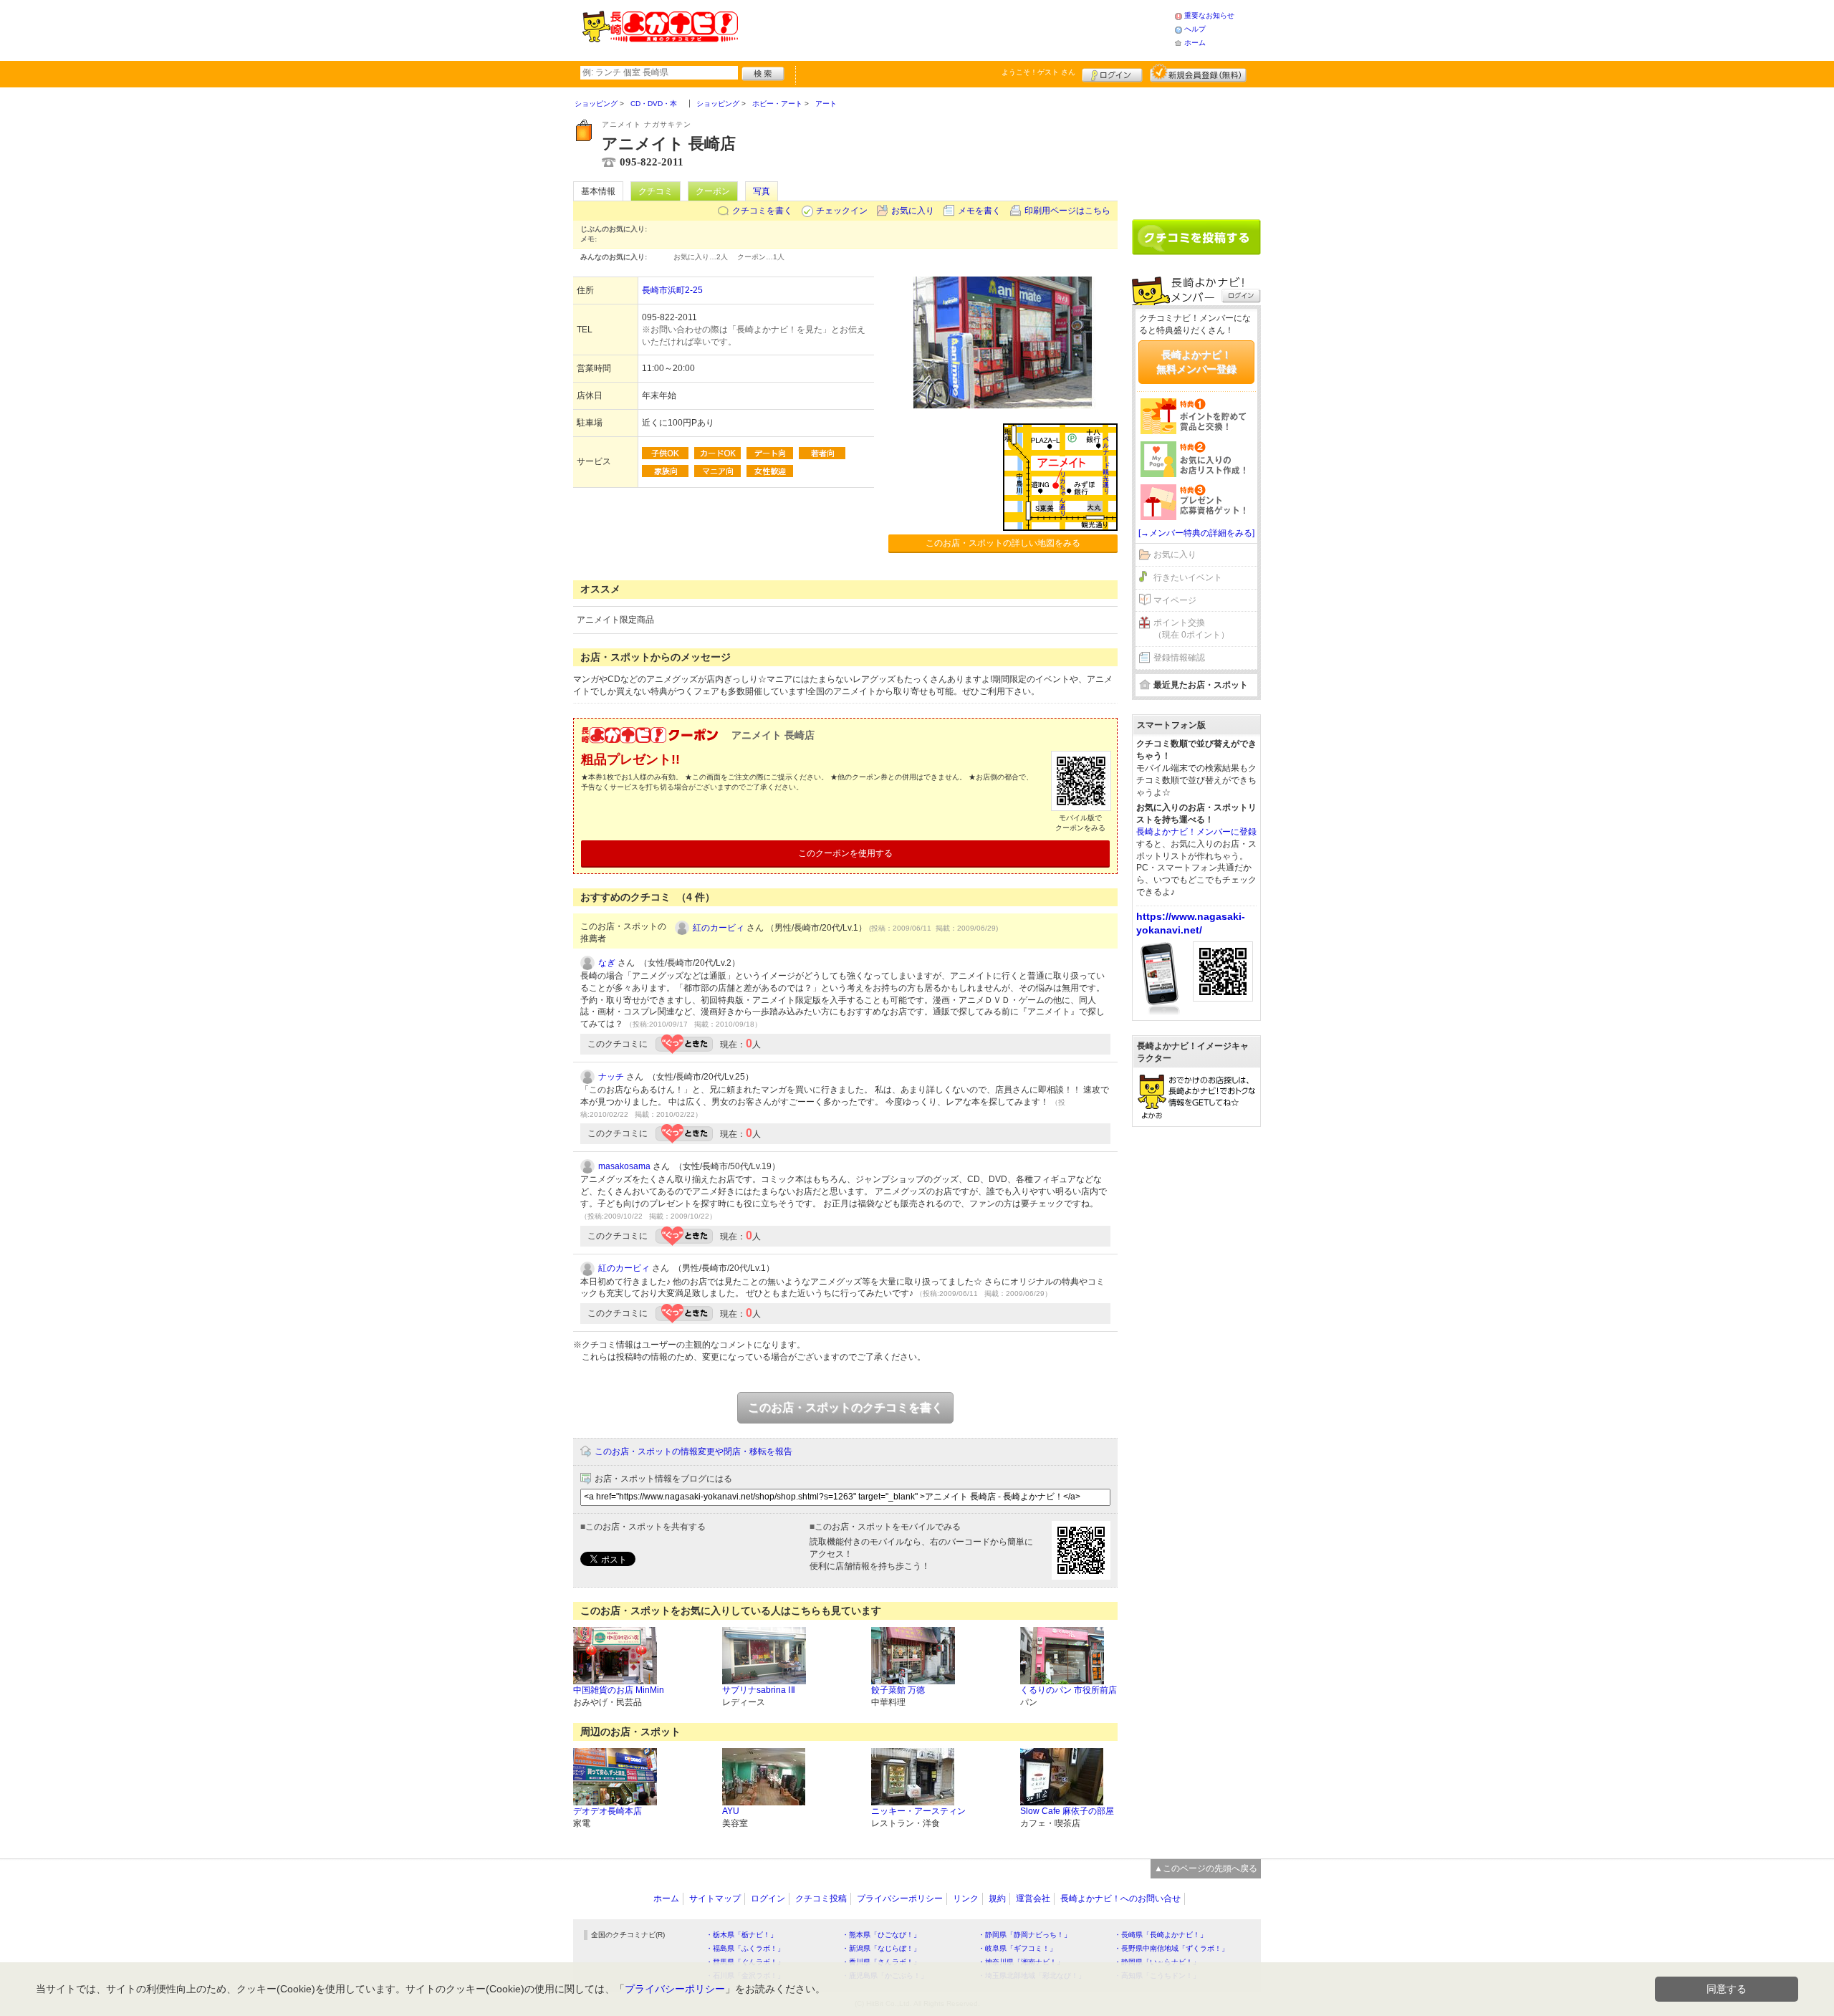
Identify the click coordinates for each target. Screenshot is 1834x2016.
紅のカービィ (719, 928)
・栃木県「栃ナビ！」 (741, 1935)
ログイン (1112, 73)
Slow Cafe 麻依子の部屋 (1067, 1811)
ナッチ (611, 1077)
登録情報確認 (1179, 658)
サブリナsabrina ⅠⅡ (759, 1690)
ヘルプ (1195, 29)
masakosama (624, 1166)
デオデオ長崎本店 (608, 1811)
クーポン (713, 191)
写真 (762, 191)
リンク (966, 1899)
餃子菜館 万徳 (898, 1690)
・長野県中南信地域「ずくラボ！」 (1171, 1948)
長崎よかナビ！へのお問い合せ (1120, 1899)
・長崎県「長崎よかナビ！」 (1161, 1935)
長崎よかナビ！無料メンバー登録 (1196, 362)
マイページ (1175, 600)
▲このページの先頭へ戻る (1206, 1868)
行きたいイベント (1188, 577)
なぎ (607, 963)
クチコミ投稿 (821, 1899)
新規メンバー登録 (1198, 73)
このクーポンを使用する (845, 853)
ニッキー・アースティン (918, 1811)
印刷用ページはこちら (1067, 211)
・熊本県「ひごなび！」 (881, 1935)
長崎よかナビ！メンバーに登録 (1196, 832)
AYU (731, 1811)
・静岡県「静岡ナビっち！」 (1024, 1935)
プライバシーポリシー (900, 1899)
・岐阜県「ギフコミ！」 (1017, 1948)
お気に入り (913, 211)
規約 (997, 1899)
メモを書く (979, 211)
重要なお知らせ (1209, 15)
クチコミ (656, 191)
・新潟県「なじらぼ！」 (881, 1948)
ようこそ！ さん (1038, 72)
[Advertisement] (956, 29)
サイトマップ (715, 1899)
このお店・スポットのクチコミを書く (845, 1407)
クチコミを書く (762, 211)
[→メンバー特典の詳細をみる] (1196, 533)
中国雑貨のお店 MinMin (619, 1690)
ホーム (1195, 43)
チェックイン (842, 211)
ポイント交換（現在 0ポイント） (1191, 629)
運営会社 (1033, 1899)
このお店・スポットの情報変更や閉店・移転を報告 (693, 1451)
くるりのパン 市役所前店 (1069, 1690)
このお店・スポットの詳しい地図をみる (1003, 543)
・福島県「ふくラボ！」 (745, 1948)
